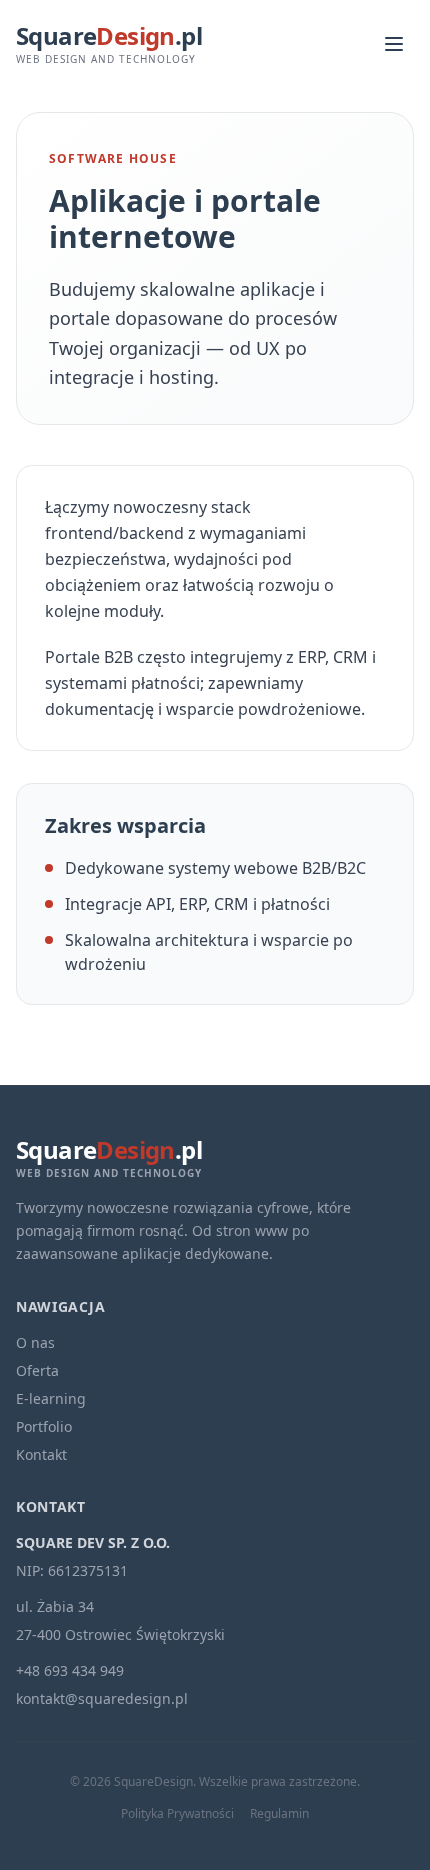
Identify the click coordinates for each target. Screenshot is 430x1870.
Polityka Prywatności (177, 1814)
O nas (35, 1342)
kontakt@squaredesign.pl (102, 1698)
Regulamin (279, 1814)
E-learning (51, 1398)
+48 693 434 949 (70, 1670)
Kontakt (41, 1454)
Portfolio (44, 1426)
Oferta (37, 1370)
